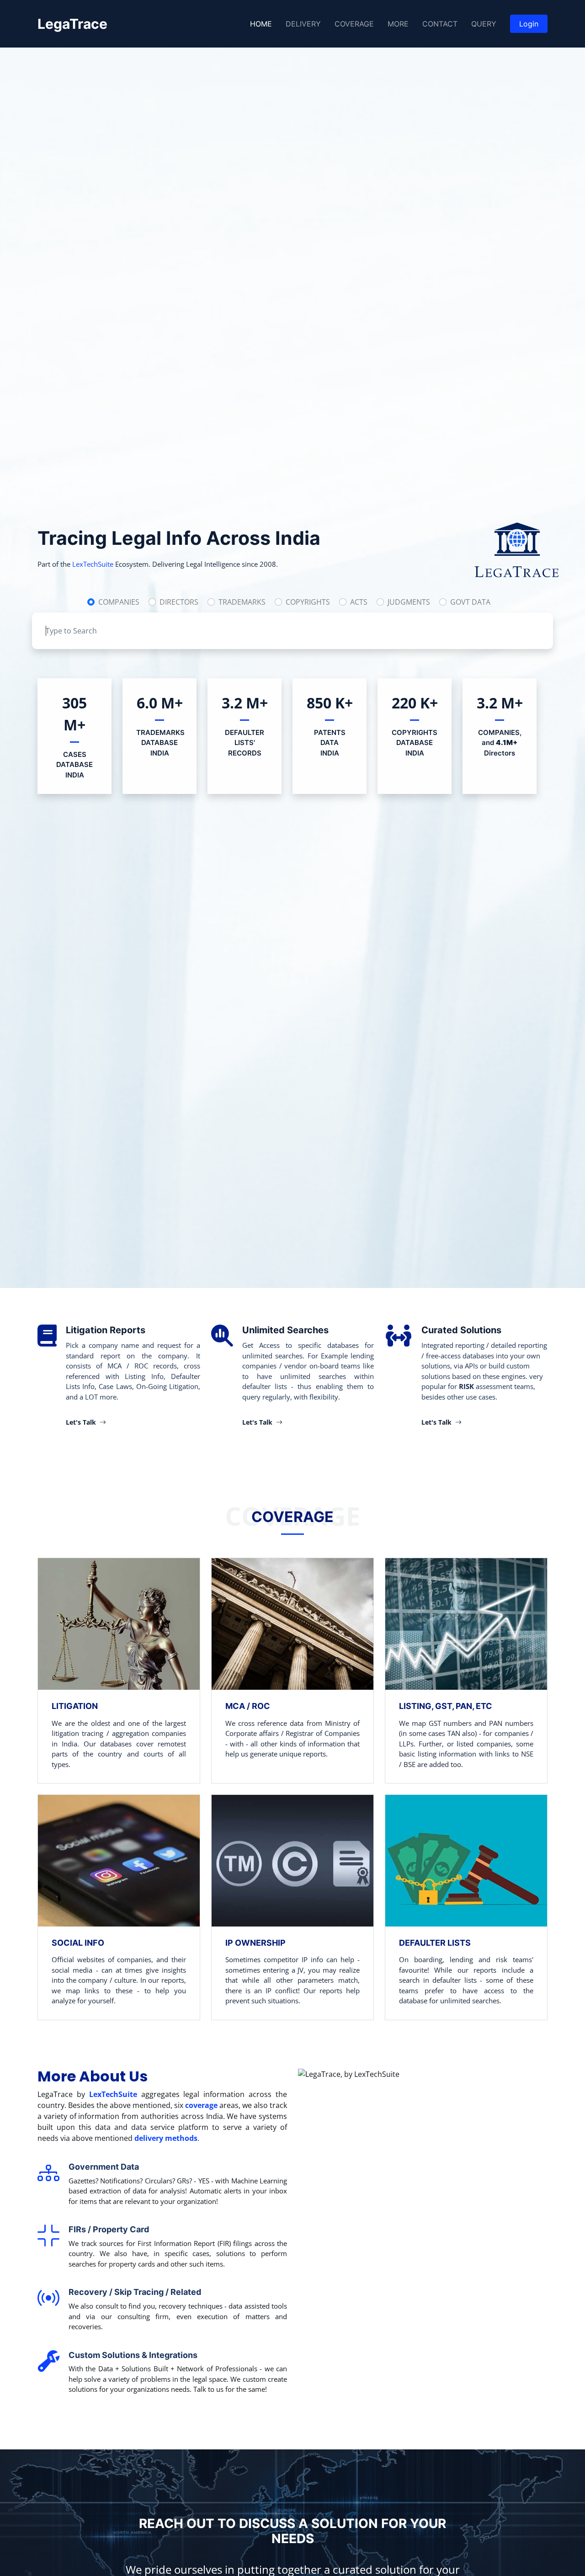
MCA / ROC (248, 1706)
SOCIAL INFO (78, 1943)
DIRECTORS (179, 602)
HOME (261, 24)
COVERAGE (354, 24)
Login (529, 24)
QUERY (484, 24)
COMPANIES (119, 602)
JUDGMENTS (409, 602)
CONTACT (440, 24)
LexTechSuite (93, 564)
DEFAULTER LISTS (435, 1943)
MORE (398, 24)
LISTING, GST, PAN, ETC (446, 1706)
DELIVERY (303, 24)
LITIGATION (75, 1706)
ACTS (359, 602)
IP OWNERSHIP (255, 1943)
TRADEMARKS (242, 602)
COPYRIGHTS (308, 602)
